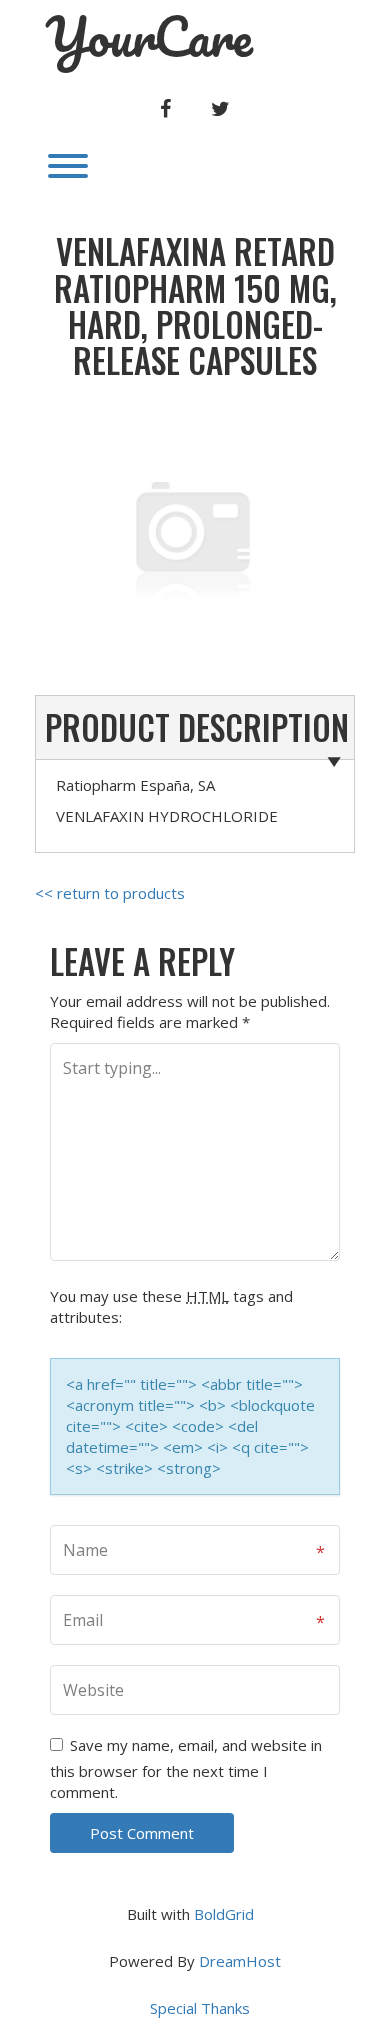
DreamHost (240, 1961)
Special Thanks (200, 2008)
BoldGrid (224, 1914)
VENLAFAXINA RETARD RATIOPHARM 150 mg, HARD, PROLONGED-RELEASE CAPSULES (195, 306)
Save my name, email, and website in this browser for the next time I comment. (186, 1768)
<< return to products (110, 893)
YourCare (149, 37)
